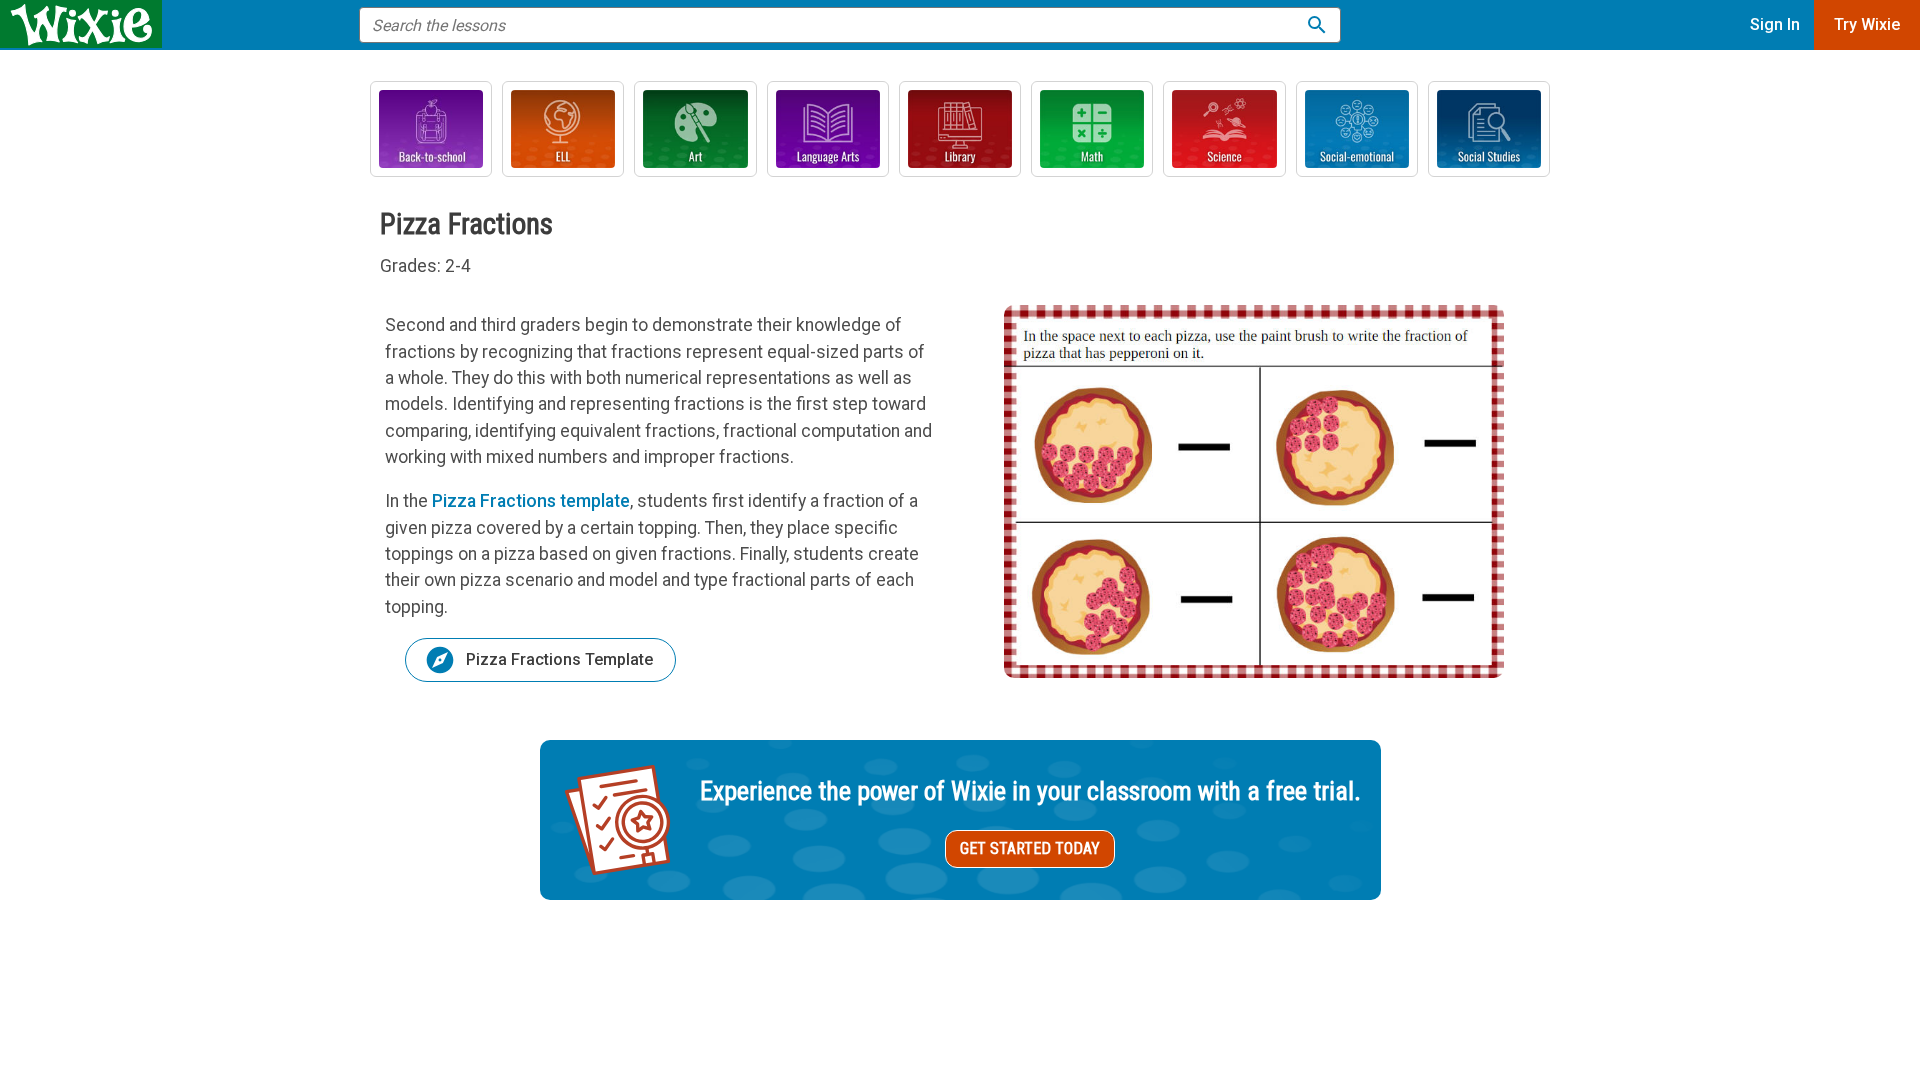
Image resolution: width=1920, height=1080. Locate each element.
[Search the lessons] (1317, 25)
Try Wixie (1867, 24)
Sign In (1775, 24)
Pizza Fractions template (531, 501)
